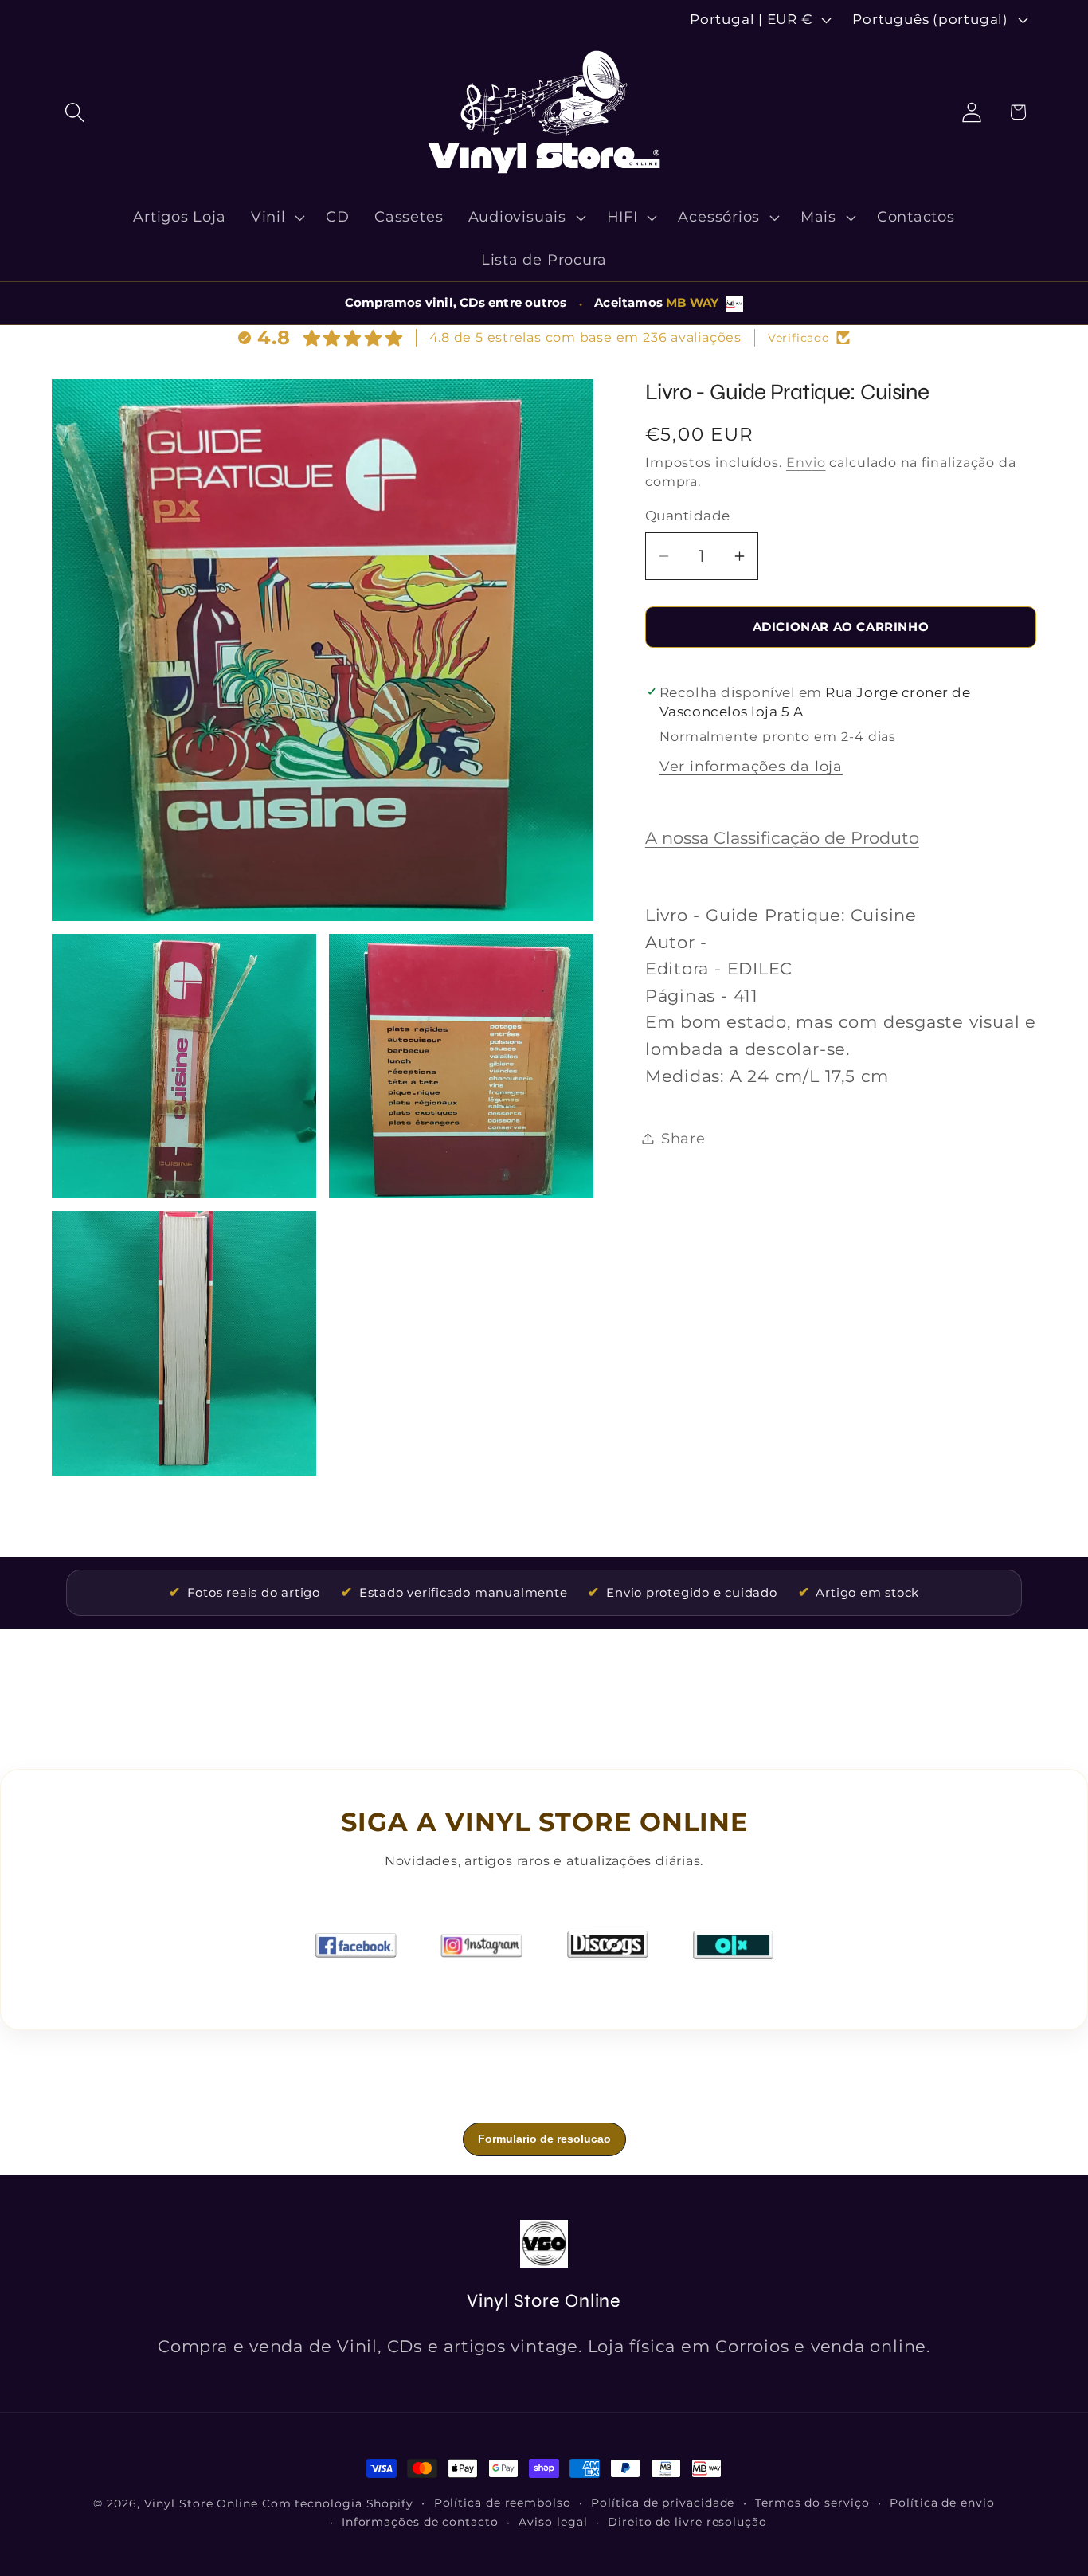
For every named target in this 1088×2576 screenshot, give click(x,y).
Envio (806, 463)
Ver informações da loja (751, 766)
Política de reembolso (503, 2503)
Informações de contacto (420, 2522)
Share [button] (683, 1138)
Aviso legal (553, 2522)
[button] (74, 112)
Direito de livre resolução (687, 2522)
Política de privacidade (663, 2503)
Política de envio (942, 2503)
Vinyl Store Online (201, 2503)
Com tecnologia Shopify (338, 2503)
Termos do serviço (812, 2503)
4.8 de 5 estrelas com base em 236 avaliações (585, 337)
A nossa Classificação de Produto (782, 838)
